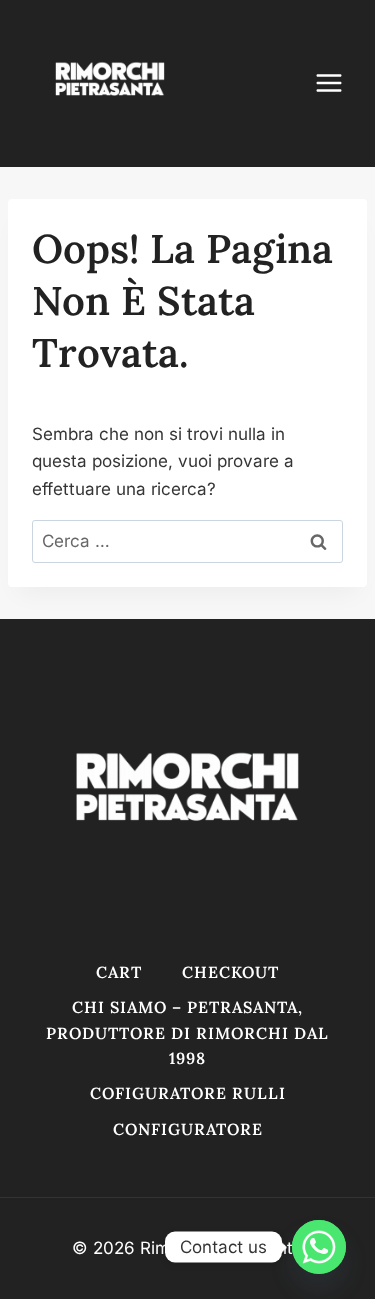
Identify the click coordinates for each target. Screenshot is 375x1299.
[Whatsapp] (319, 1247)
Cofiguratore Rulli (188, 1093)
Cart (119, 972)
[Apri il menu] (339, 83)
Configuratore (188, 1129)
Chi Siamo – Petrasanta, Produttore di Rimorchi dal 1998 (187, 1032)
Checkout (230, 972)
